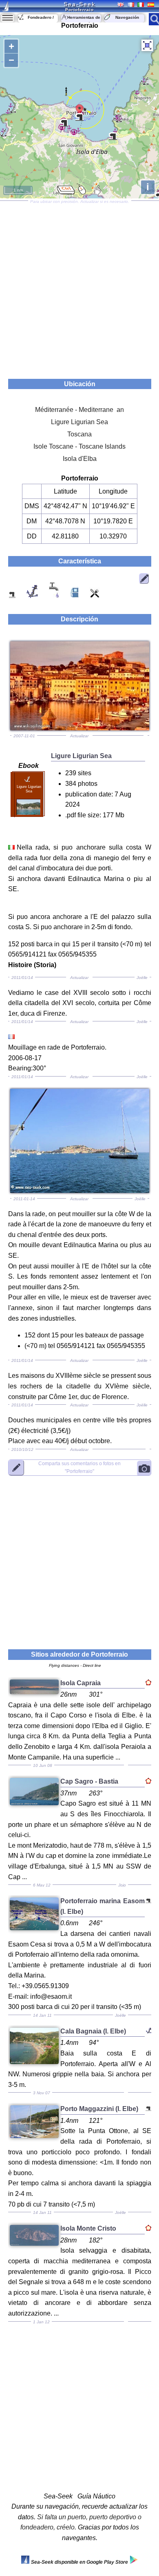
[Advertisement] (79, 287)
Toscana (79, 434)
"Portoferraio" (79, 1467)
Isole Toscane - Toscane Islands (79, 446)
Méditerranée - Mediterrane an (79, 410)
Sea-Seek (79, 4)
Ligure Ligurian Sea (79, 422)
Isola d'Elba (80, 459)
